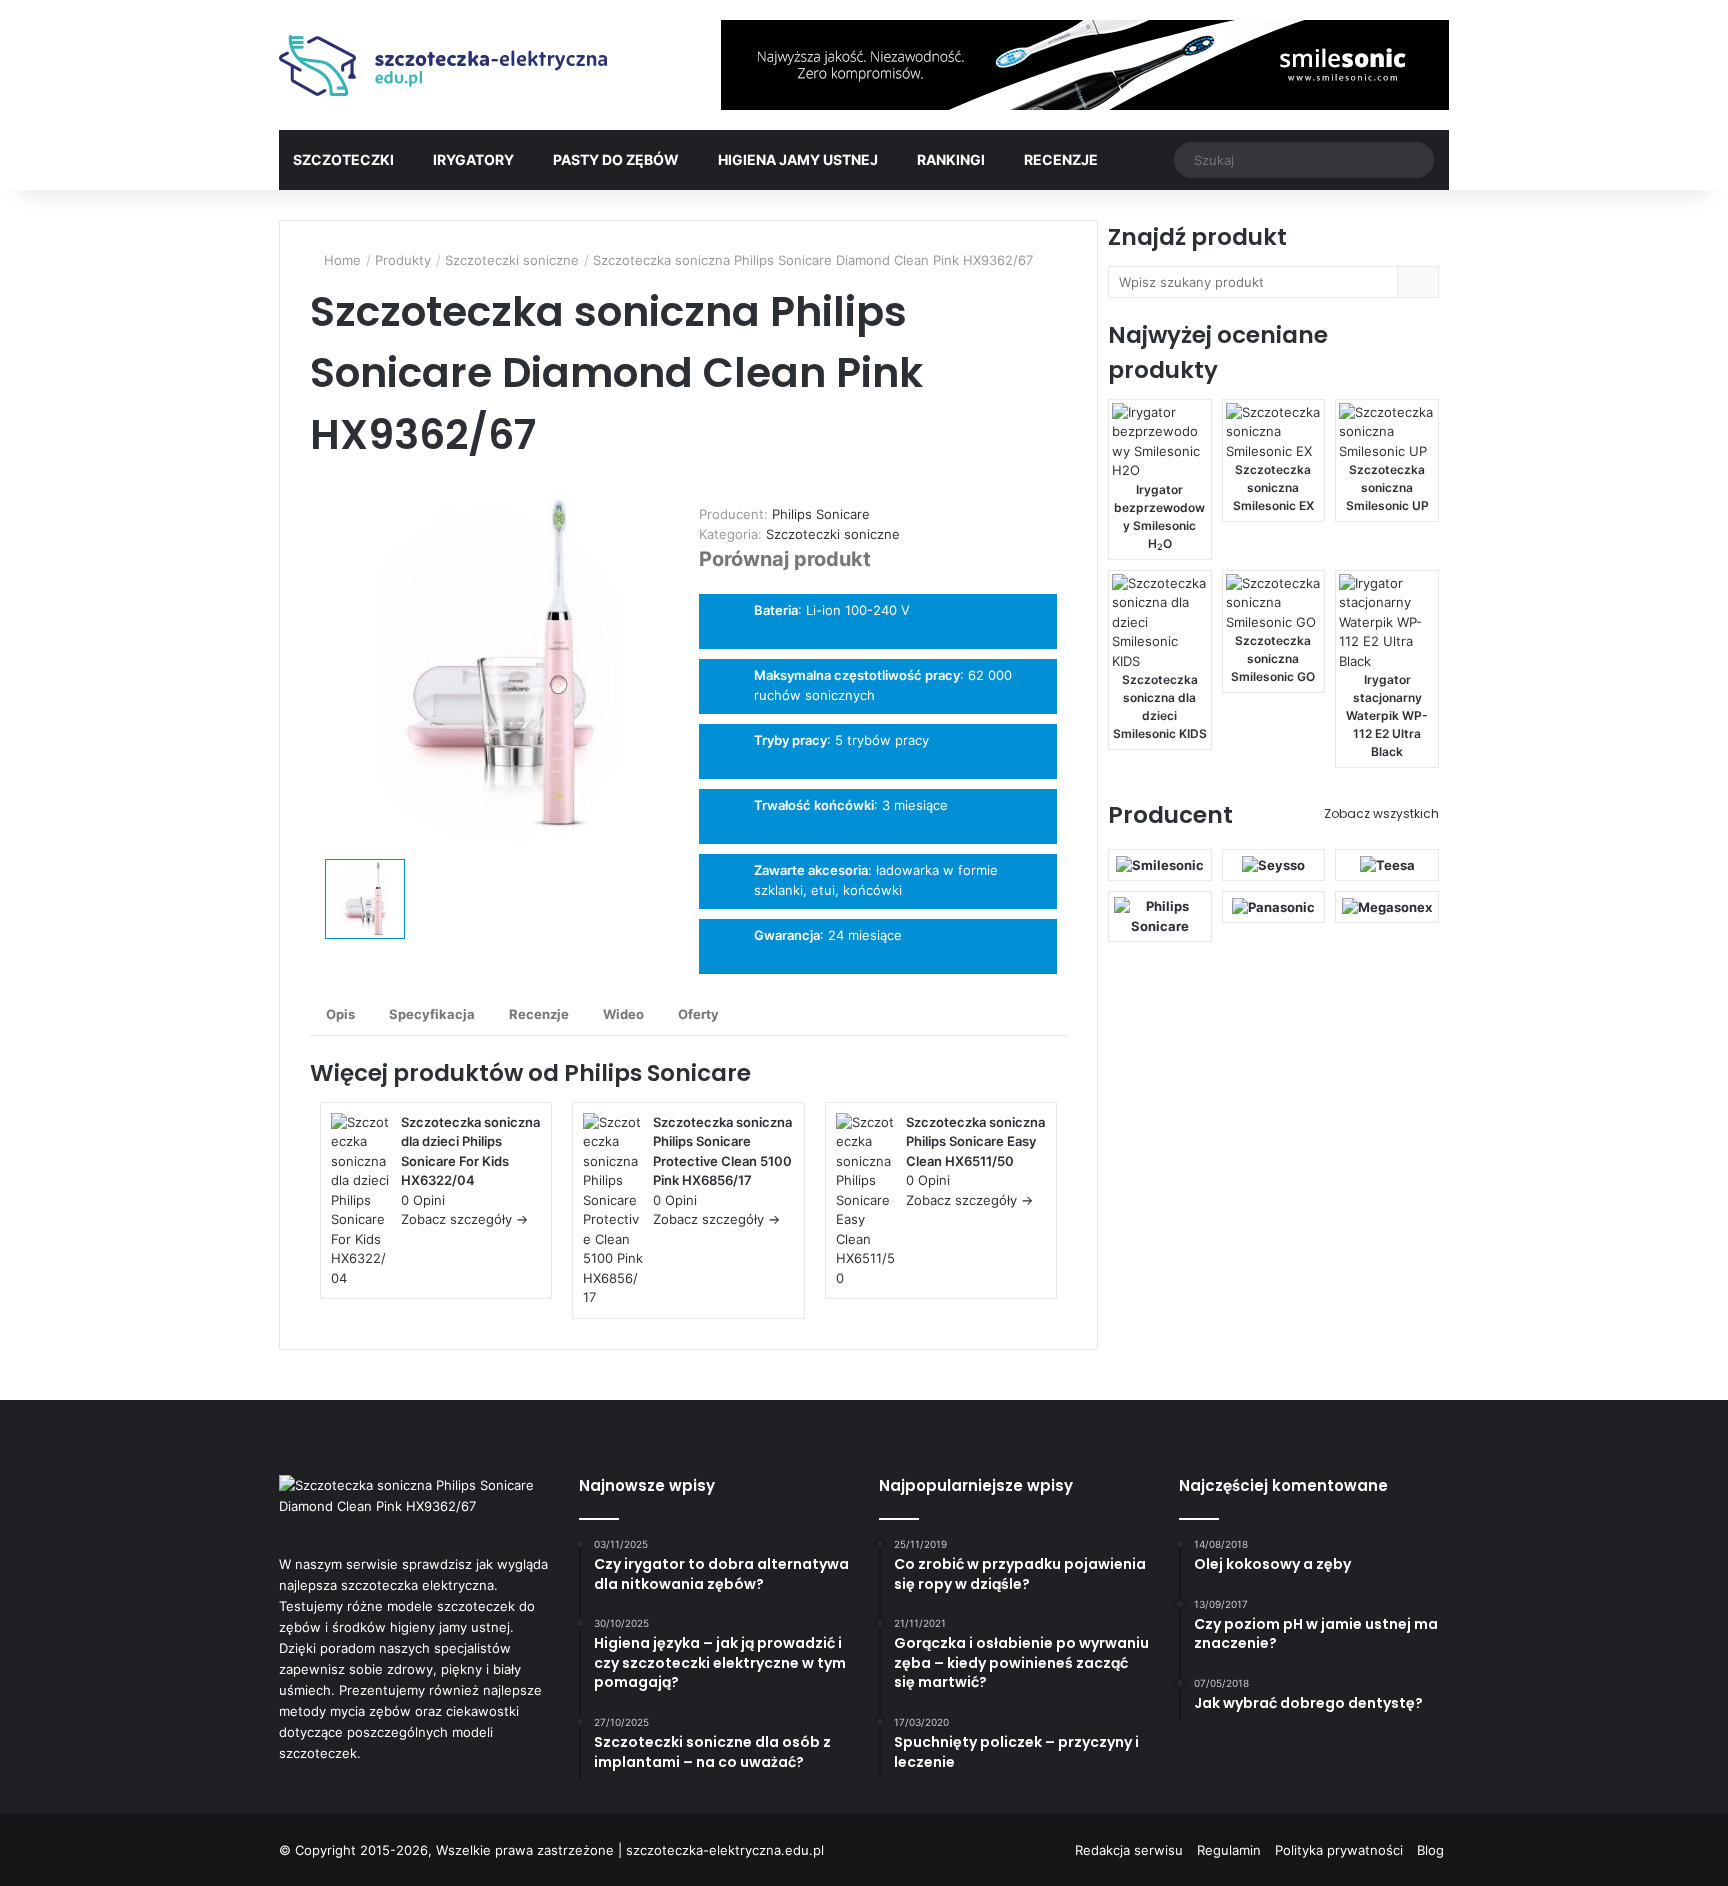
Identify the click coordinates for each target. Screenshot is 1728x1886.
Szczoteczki (343, 159)
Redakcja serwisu (1129, 1850)
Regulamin (1229, 1850)
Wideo (623, 1014)
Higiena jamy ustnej (798, 159)
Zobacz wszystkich (1381, 813)
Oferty (698, 1014)
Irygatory (473, 159)
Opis (340, 1014)
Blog (1430, 1850)
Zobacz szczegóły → (464, 1219)
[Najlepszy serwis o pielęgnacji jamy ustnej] (444, 65)
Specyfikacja (432, 1014)
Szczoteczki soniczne (833, 534)
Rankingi (951, 159)
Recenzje (1061, 159)
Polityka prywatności (1339, 1850)
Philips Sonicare (657, 1073)
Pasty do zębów (616, 159)
